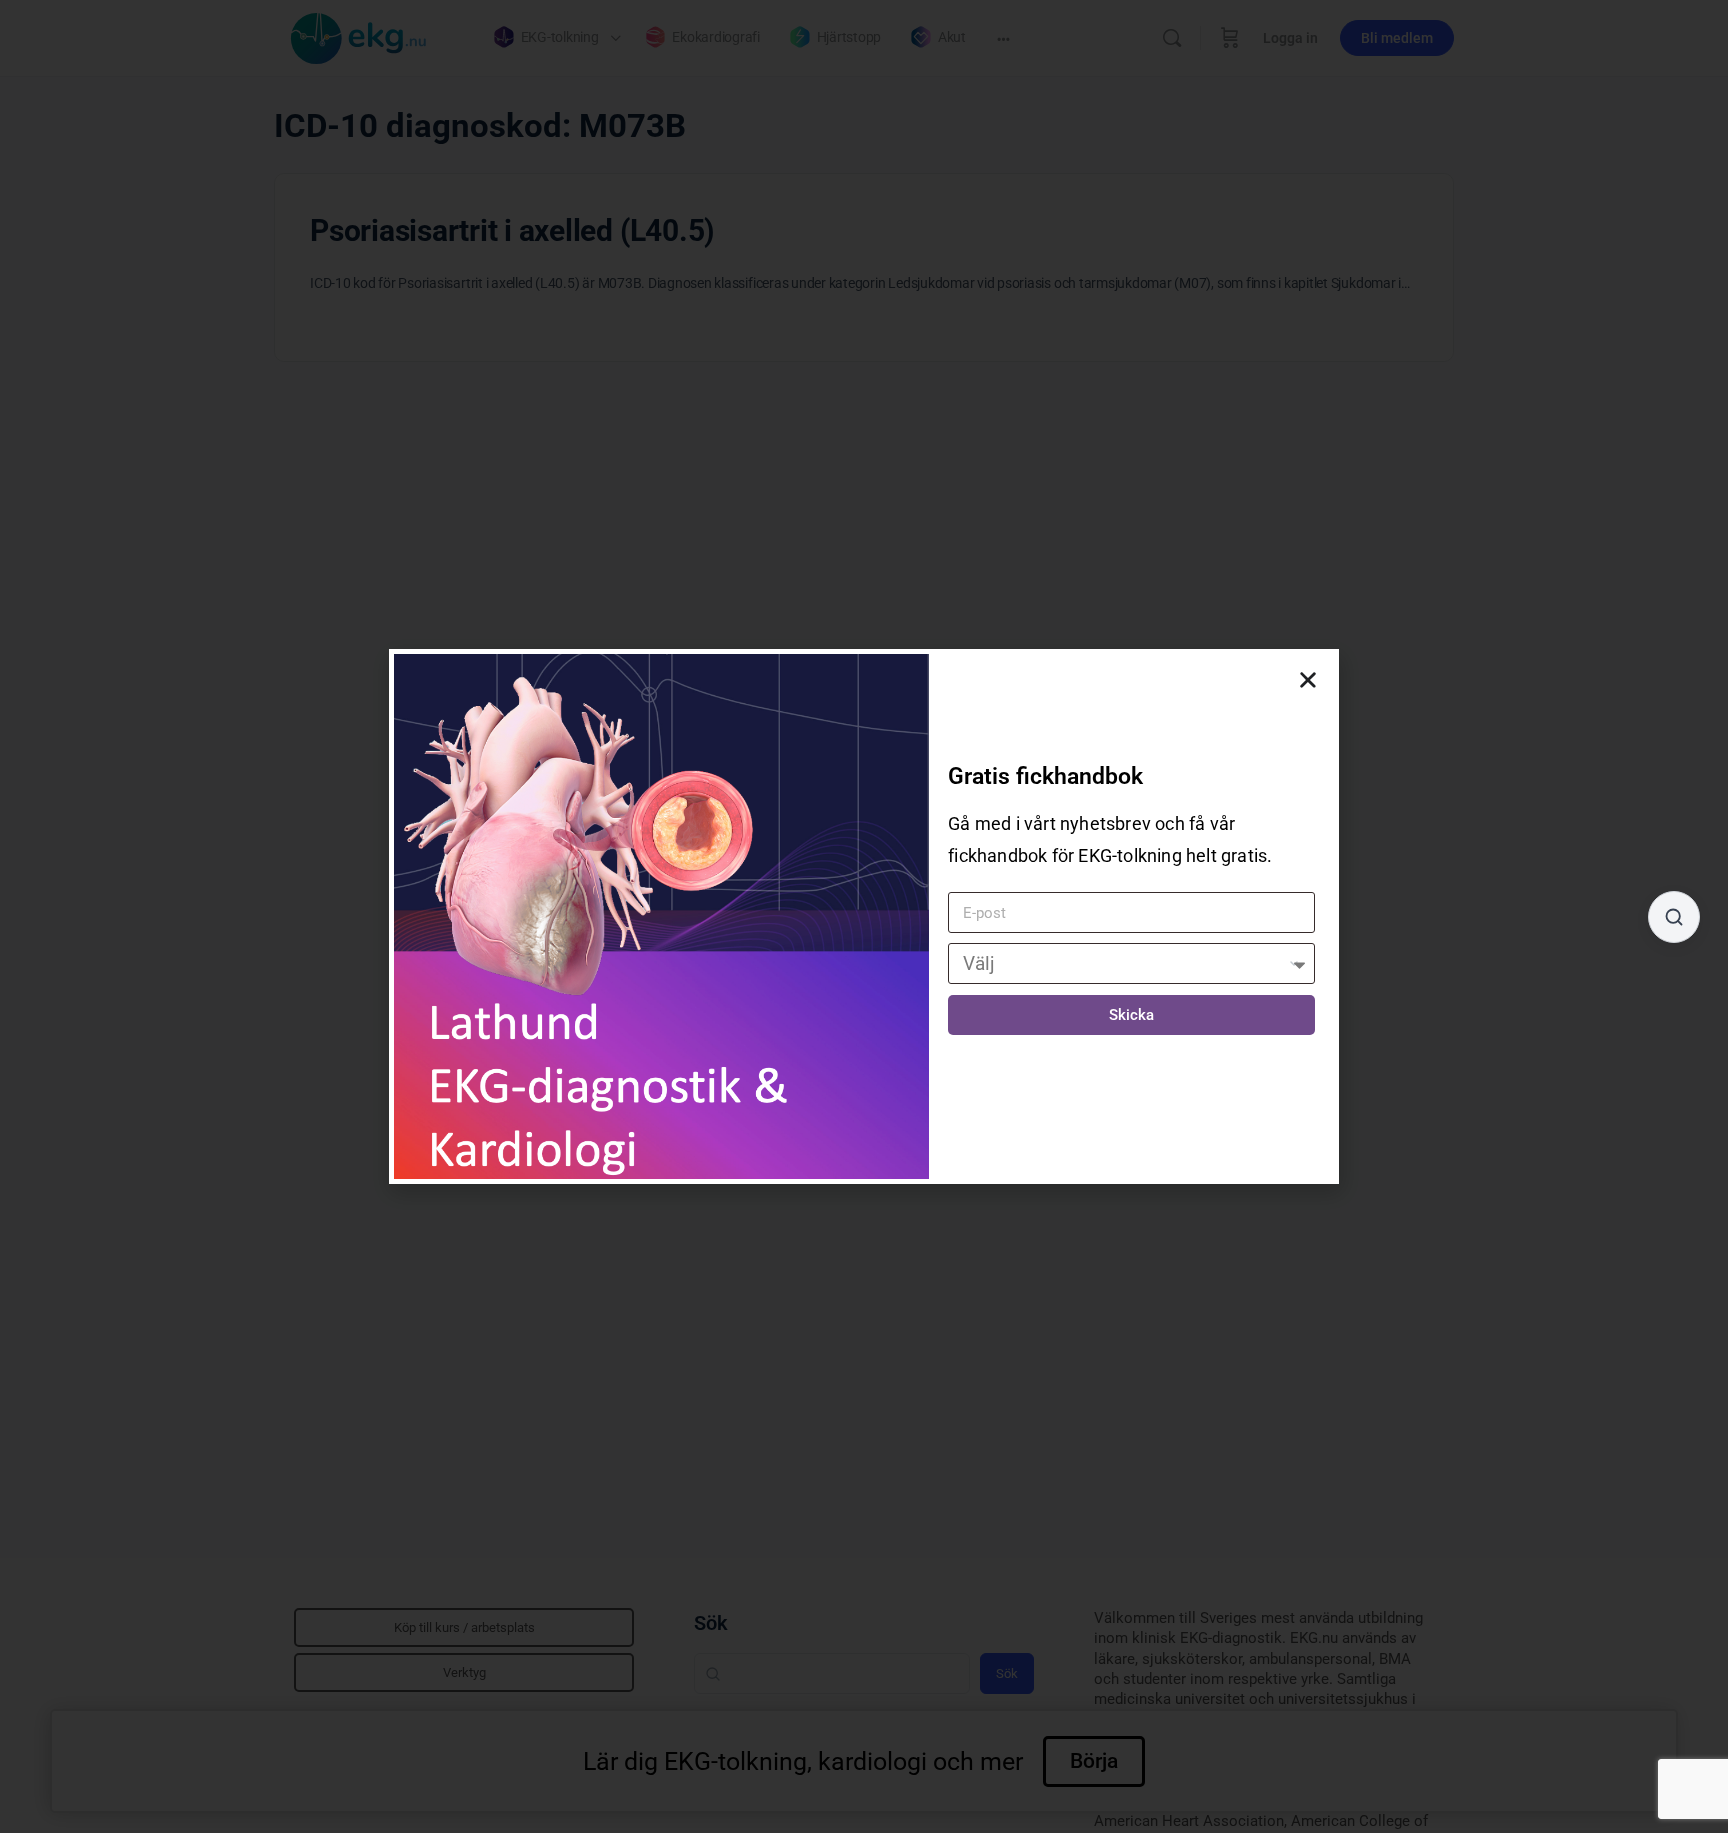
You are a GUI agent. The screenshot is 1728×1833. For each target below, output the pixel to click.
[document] (864, 916)
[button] (1308, 680)
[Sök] (1674, 917)
